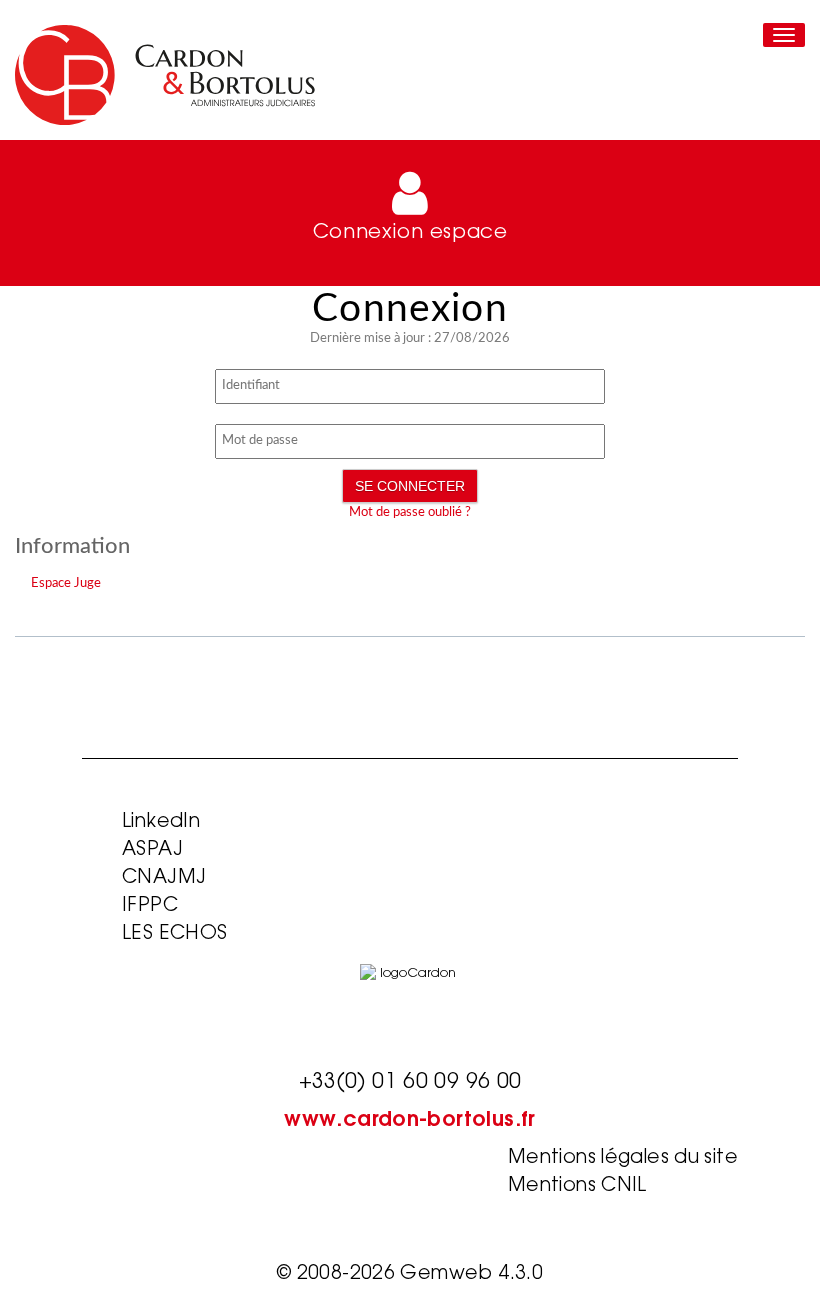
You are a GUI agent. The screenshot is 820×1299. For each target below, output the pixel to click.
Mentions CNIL (577, 1186)
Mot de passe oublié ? (410, 512)
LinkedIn (161, 822)
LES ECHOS (174, 934)
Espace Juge (66, 583)
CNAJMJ (164, 878)
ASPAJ (152, 850)
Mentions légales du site (623, 1158)
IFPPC (150, 906)
